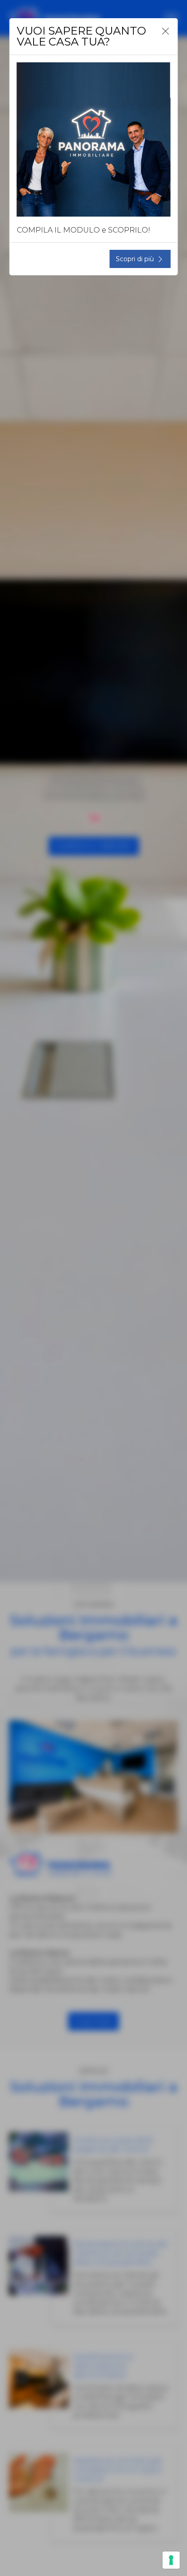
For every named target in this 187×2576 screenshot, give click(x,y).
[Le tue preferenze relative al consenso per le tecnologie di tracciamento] (171, 2560)
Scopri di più (135, 259)
